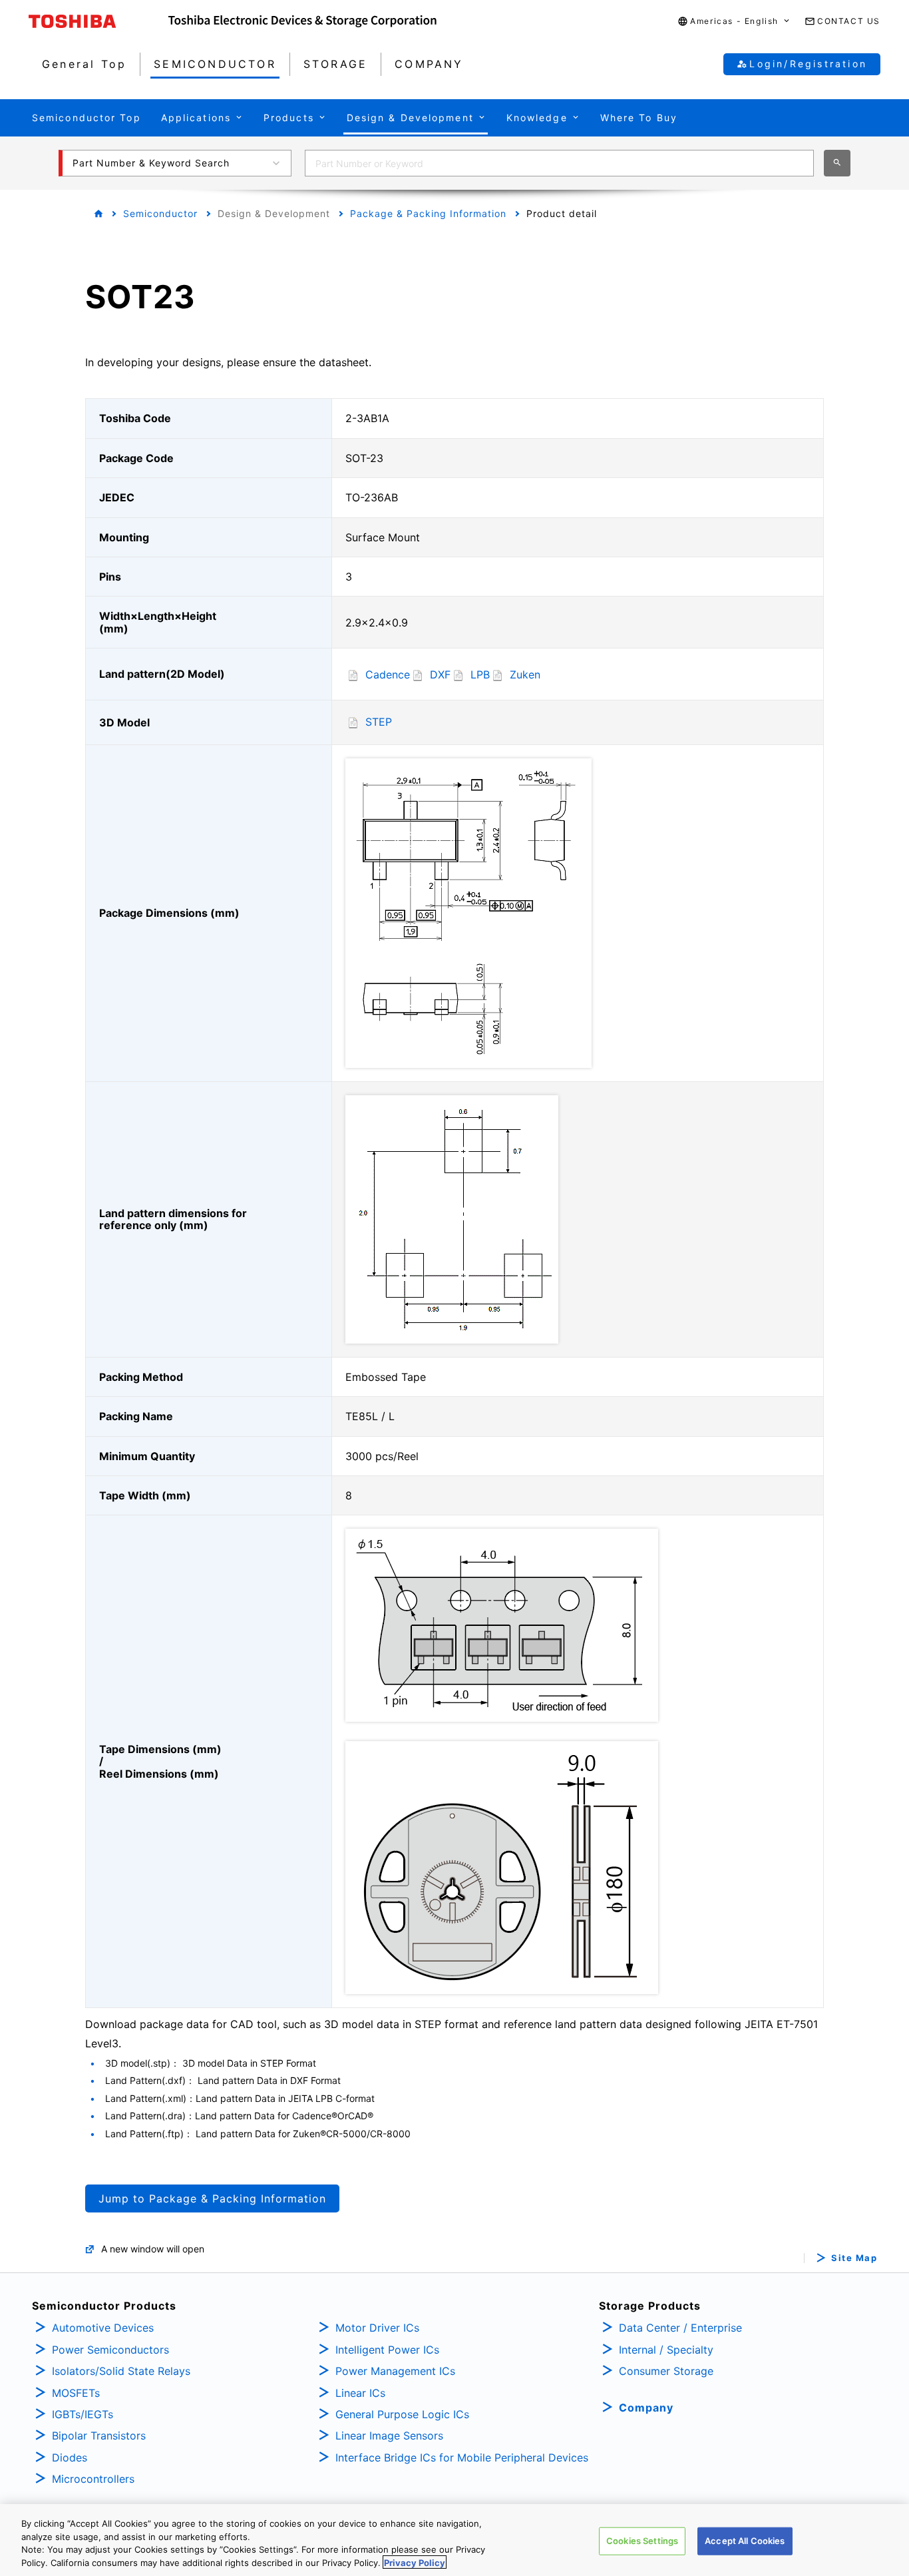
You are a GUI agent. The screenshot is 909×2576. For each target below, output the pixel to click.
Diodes (70, 2457)
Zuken (525, 674)
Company (646, 2408)
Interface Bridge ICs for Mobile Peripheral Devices (462, 2457)
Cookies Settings (642, 2541)
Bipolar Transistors (99, 2436)
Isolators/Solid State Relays (121, 2371)
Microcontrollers (93, 2479)
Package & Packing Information (428, 213)
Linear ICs (360, 2393)
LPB (480, 674)
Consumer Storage (666, 2371)
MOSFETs (76, 2393)
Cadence (388, 674)
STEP (379, 722)
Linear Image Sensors (389, 2436)
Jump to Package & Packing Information (212, 2198)
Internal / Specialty (666, 2350)
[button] (734, 22)
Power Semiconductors (110, 2350)
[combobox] (559, 163)
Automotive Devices (103, 2328)
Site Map (854, 2258)
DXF (440, 674)
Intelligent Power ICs (387, 2350)
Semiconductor (160, 213)
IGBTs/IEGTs (83, 2414)
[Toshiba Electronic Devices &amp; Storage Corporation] (302, 21)
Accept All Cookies (745, 2541)
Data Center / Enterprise (680, 2328)
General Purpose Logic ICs (402, 2414)
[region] (454, 2540)
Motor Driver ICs (377, 2328)
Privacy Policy (415, 2562)
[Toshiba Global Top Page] (98, 21)
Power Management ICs (395, 2371)
